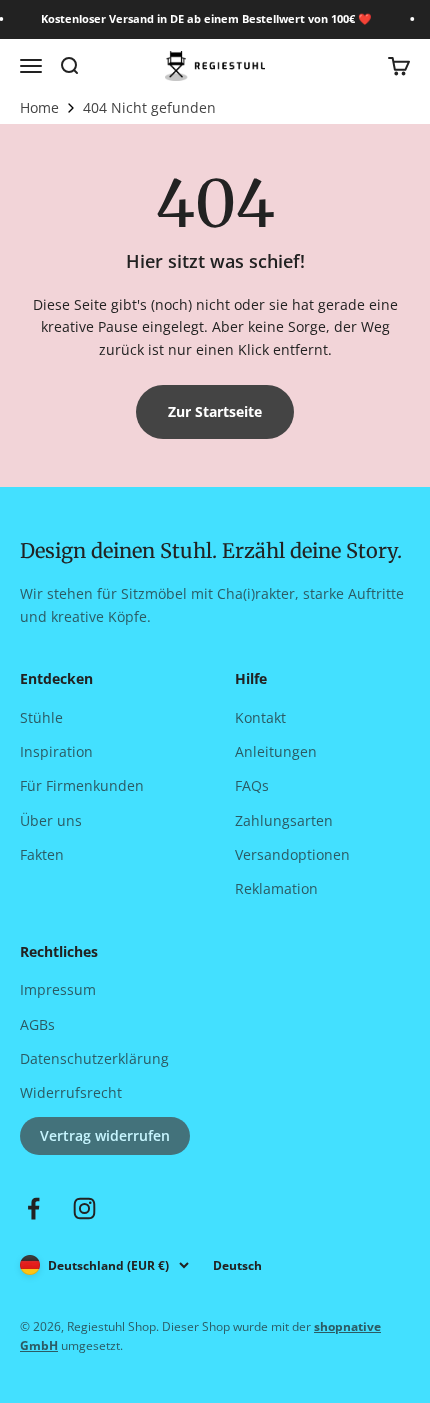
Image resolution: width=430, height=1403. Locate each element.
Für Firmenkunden (82, 785)
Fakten (42, 854)
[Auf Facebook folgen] (33, 1208)
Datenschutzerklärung (94, 1058)
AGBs (37, 1024)
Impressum (58, 989)
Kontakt (260, 717)
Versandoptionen (292, 854)
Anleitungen (276, 751)
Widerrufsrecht (71, 1092)
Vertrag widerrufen (105, 1135)
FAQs (252, 785)
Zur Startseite (215, 411)
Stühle (41, 717)
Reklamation (276, 888)
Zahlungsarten (284, 820)
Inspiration (56, 751)
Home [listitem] (39, 108)
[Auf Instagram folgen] (84, 1208)
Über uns (51, 820)
